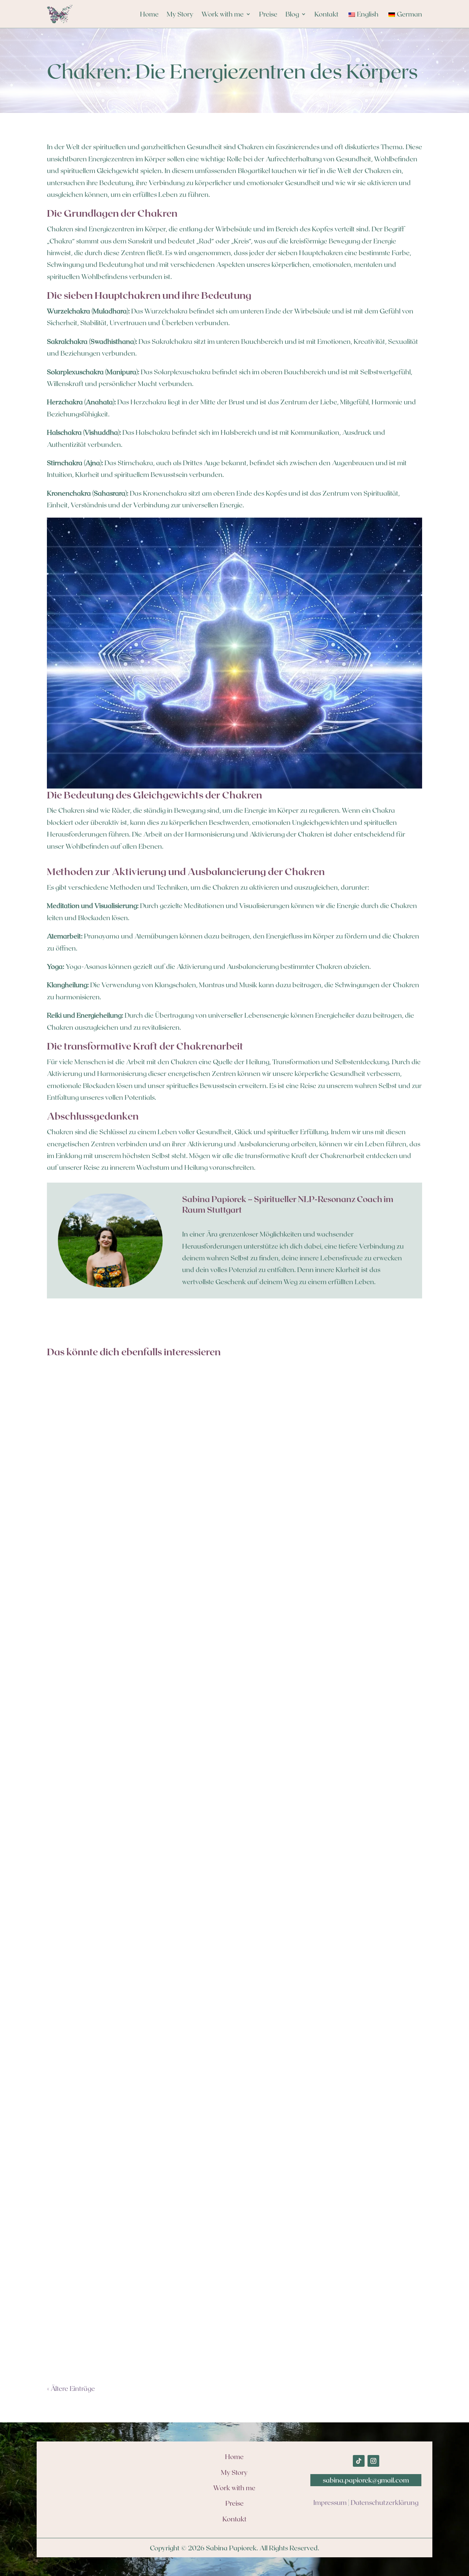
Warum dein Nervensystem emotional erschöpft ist (134, 1958)
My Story (180, 14)
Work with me (223, 14)
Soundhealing (89, 2309)
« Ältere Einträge (71, 2388)
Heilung (63, 1635)
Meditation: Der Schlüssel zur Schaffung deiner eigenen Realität (155, 1621)
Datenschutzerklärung (385, 2502)
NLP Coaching (90, 1972)
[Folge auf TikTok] (359, 2461)
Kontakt (326, 14)
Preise (268, 14)
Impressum (330, 2502)
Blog (292, 14)
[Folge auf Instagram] (373, 2461)
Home (149, 14)
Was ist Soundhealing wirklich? (104, 2295)
